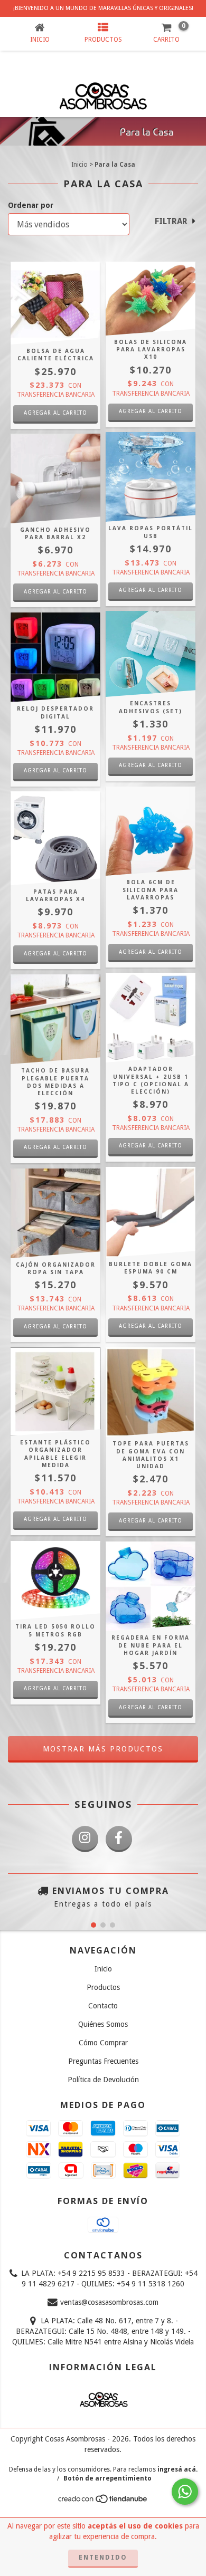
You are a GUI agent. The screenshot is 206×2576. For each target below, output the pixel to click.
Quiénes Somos (103, 2024)
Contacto (103, 2006)
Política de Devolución (103, 2080)
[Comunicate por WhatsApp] (185, 2492)
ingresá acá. (177, 2469)
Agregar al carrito (55, 1147)
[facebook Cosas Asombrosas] (119, 1839)
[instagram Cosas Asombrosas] (85, 1839)
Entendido (103, 2558)
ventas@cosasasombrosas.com (109, 2302)
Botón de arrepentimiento (107, 2478)
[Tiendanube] (103, 2502)
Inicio (79, 165)
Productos (103, 1987)
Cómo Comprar (103, 2043)
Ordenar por (31, 205)
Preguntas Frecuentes (103, 2061)
